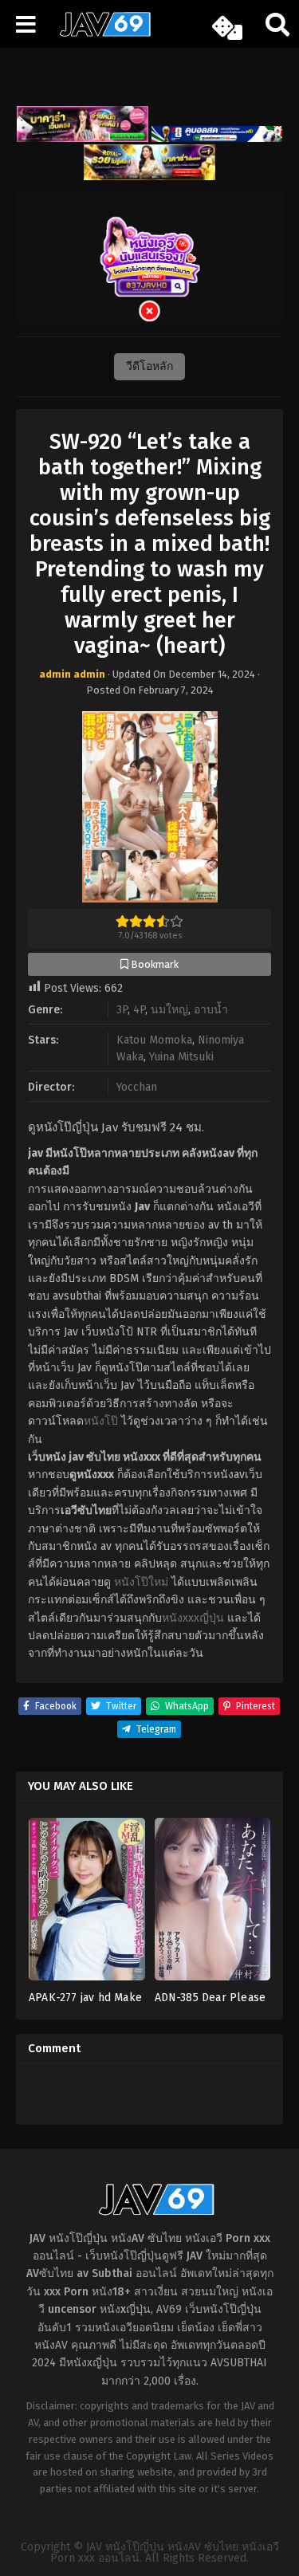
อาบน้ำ (211, 1010)
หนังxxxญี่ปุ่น (193, 1618)
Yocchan (137, 1087)
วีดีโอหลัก (149, 366)
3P (122, 1010)
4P (139, 1010)
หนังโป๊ (101, 1421)
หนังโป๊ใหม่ (141, 1582)
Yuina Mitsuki (181, 1057)
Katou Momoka (154, 1040)
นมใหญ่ (169, 1010)
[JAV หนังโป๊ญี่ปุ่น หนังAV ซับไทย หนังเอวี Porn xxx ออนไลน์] (100, 33)
